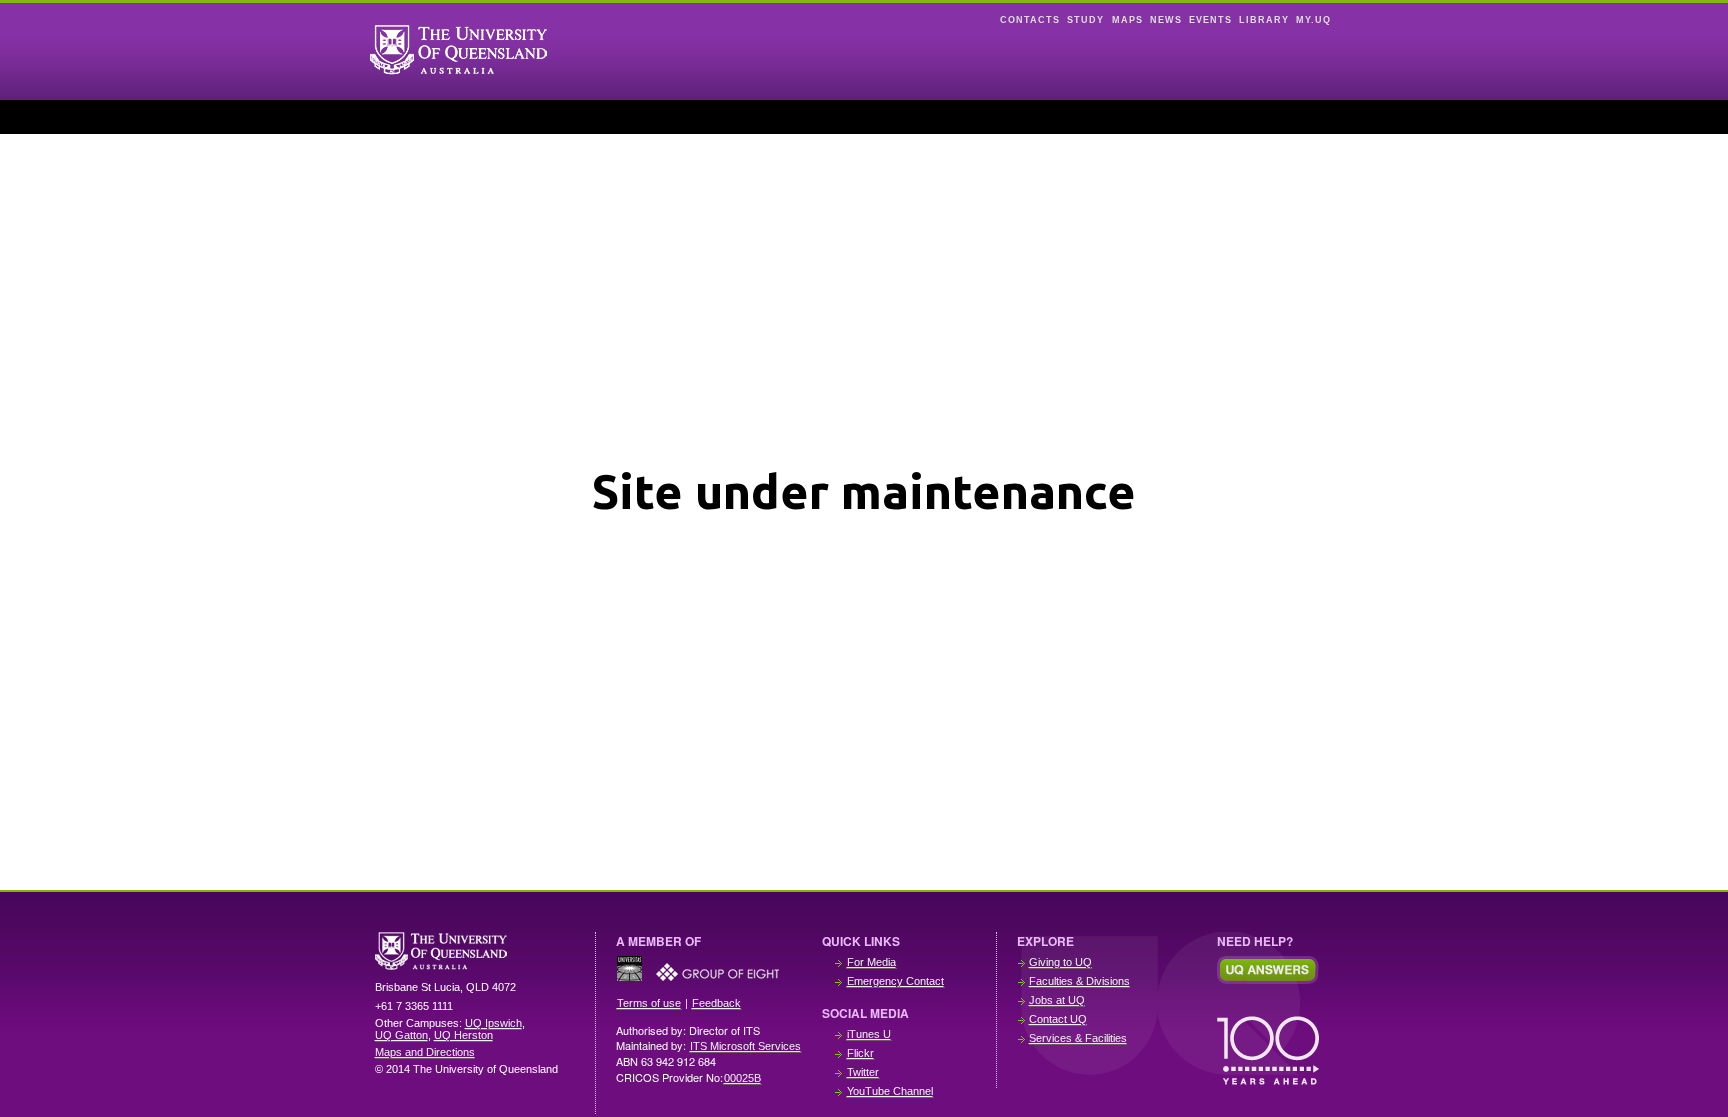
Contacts (1030, 20)
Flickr (860, 1053)
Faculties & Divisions (1079, 981)
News (1166, 20)
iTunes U (869, 1034)
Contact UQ (1058, 1019)
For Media (871, 962)
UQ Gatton (401, 1035)
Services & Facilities (1078, 1038)
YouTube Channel (890, 1091)
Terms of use (649, 1003)
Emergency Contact (895, 981)
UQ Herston (463, 1035)
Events (1210, 20)
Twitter (863, 1072)
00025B (742, 1078)
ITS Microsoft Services (745, 1046)
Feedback (716, 1003)
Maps (1127, 20)
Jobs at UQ (1057, 1000)
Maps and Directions (425, 1052)
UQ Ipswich (493, 1023)
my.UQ (1313, 20)
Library (1264, 20)
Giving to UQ (1060, 962)
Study (1085, 20)
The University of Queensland (475, 951)
